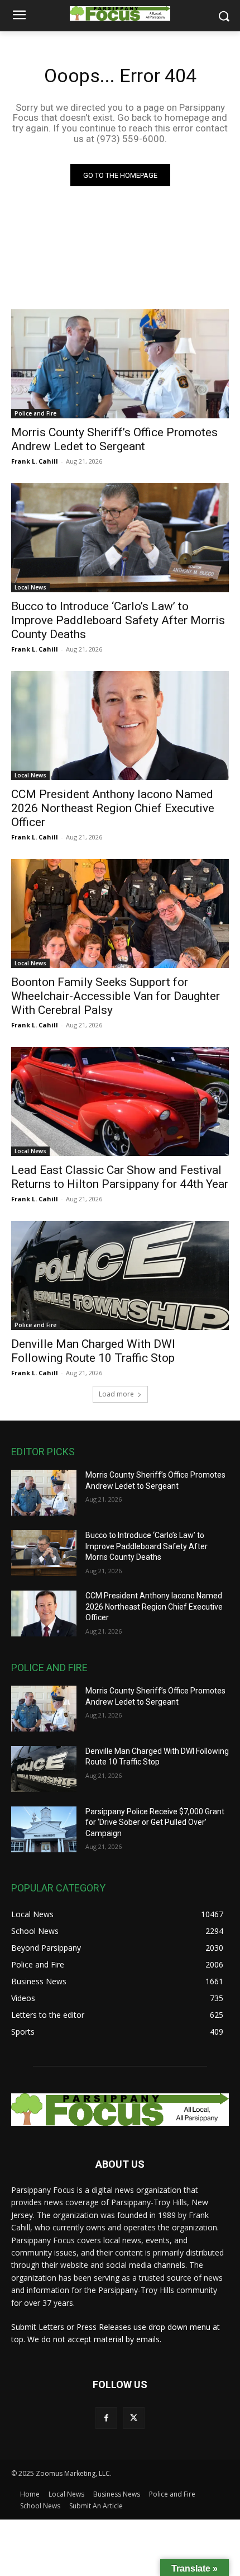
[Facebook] (106, 2418)
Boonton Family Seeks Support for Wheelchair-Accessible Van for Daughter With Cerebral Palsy (116, 996)
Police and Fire (35, 413)
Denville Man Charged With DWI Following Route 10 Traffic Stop (93, 1351)
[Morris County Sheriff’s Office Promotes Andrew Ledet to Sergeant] (120, 364)
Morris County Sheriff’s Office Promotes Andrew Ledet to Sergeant (114, 439)
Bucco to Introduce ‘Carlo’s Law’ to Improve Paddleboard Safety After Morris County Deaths (118, 620)
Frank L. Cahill (35, 461)
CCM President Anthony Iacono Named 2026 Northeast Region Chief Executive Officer (113, 808)
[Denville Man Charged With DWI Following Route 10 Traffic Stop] (120, 1275)
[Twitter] (134, 2418)
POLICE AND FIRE (49, 1667)
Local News (30, 587)
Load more (116, 1394)
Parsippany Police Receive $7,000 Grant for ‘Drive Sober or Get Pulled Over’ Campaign (155, 1822)
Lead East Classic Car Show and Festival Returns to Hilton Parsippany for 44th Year (120, 1177)
